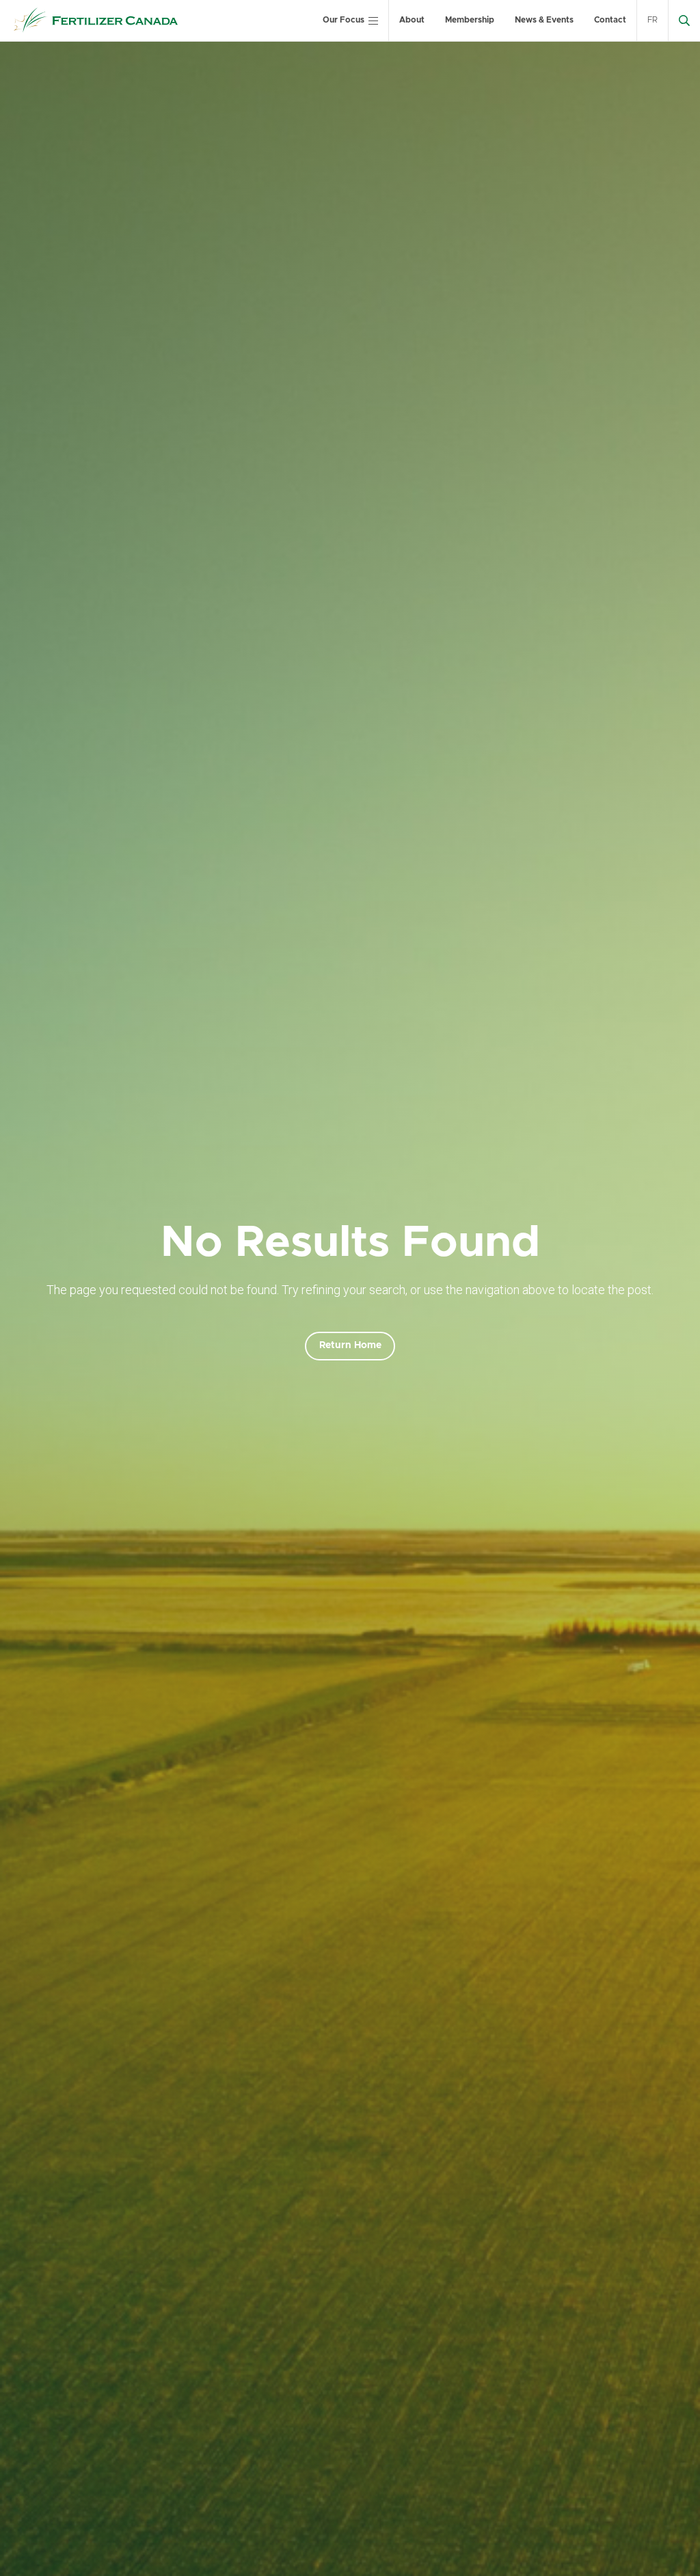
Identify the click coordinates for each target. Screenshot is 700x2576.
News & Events (544, 20)
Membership (470, 20)
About (412, 20)
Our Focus (344, 20)
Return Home (350, 1345)
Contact (610, 20)
